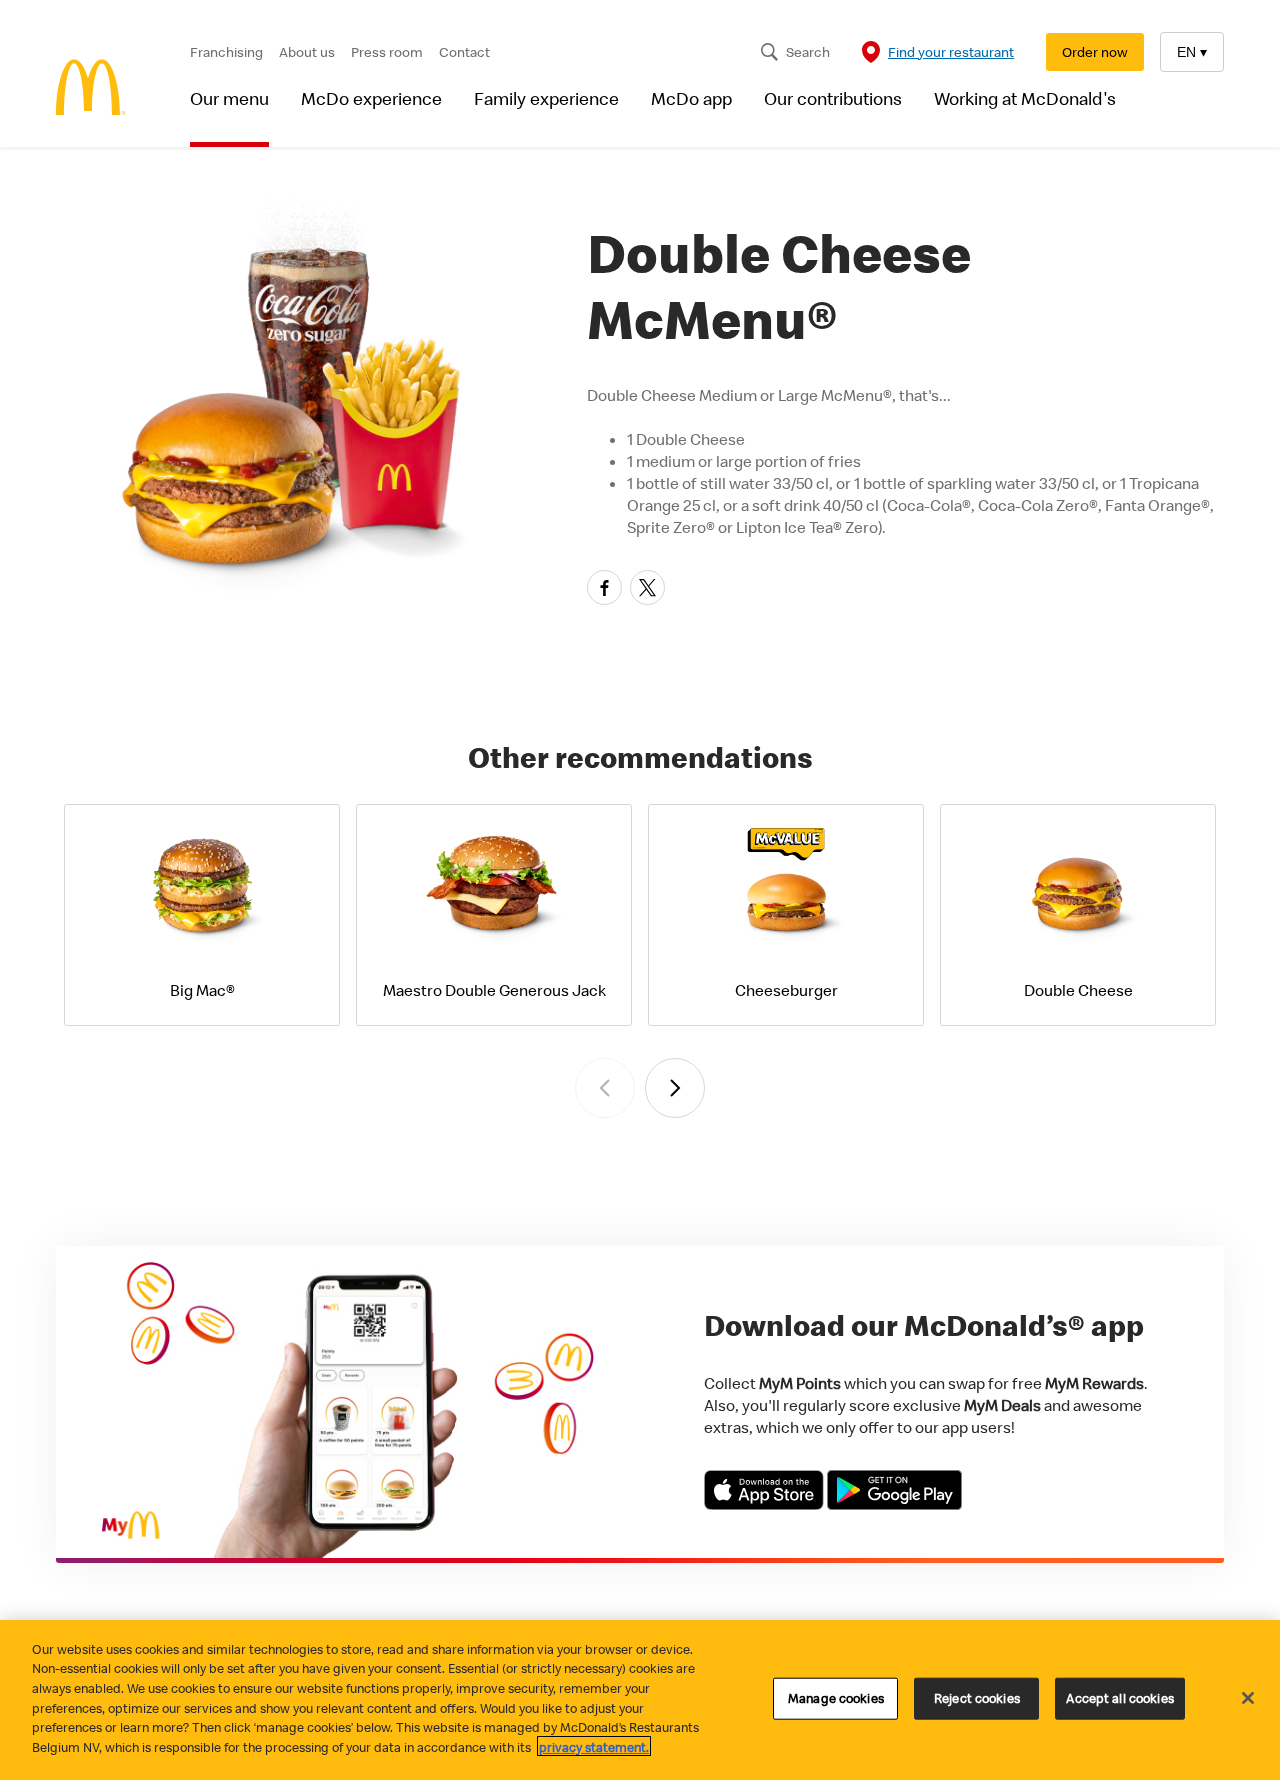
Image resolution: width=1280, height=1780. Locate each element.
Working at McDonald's (1025, 99)
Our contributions (833, 99)
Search (808, 52)
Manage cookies (836, 1698)
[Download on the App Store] (765, 1504)
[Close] (1248, 1698)
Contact (464, 52)
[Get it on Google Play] (894, 1504)
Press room (387, 52)
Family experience (546, 99)
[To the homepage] (91, 89)
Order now (1095, 52)
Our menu (229, 99)
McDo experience (371, 99)
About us (307, 52)
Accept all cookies (1119, 1698)
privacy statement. (594, 1746)
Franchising (226, 52)
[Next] (675, 1088)
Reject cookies (977, 1698)
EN (1192, 52)
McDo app (691, 99)
